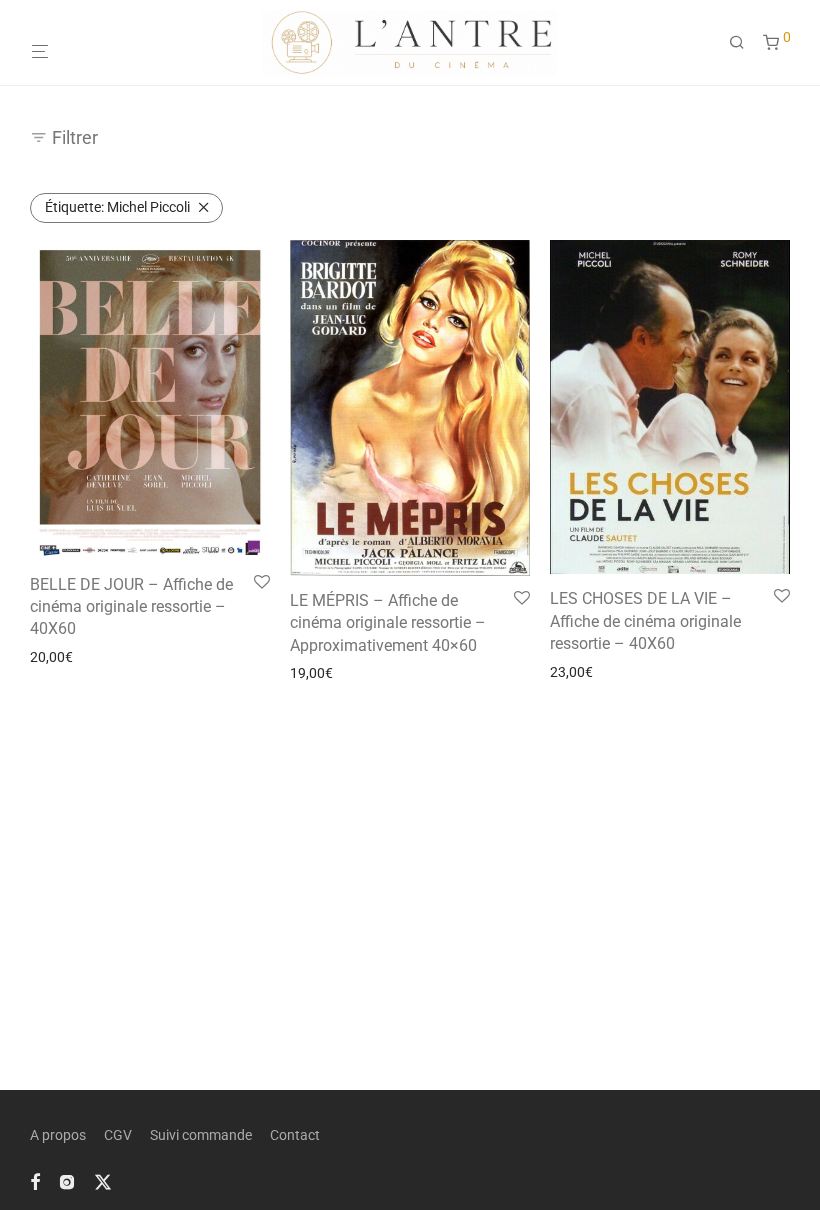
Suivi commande (201, 1135)
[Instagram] (67, 1181)
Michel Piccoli (117, 207)
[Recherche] (744, 43)
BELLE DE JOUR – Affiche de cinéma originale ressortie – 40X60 (131, 607)
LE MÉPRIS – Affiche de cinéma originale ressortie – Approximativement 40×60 (388, 623)
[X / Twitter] (103, 1181)
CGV (118, 1135)
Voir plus (51, 657)
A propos (58, 1135)
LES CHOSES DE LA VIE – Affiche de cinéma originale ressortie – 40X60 (645, 621)
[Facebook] (35, 1181)
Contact (295, 1135)
